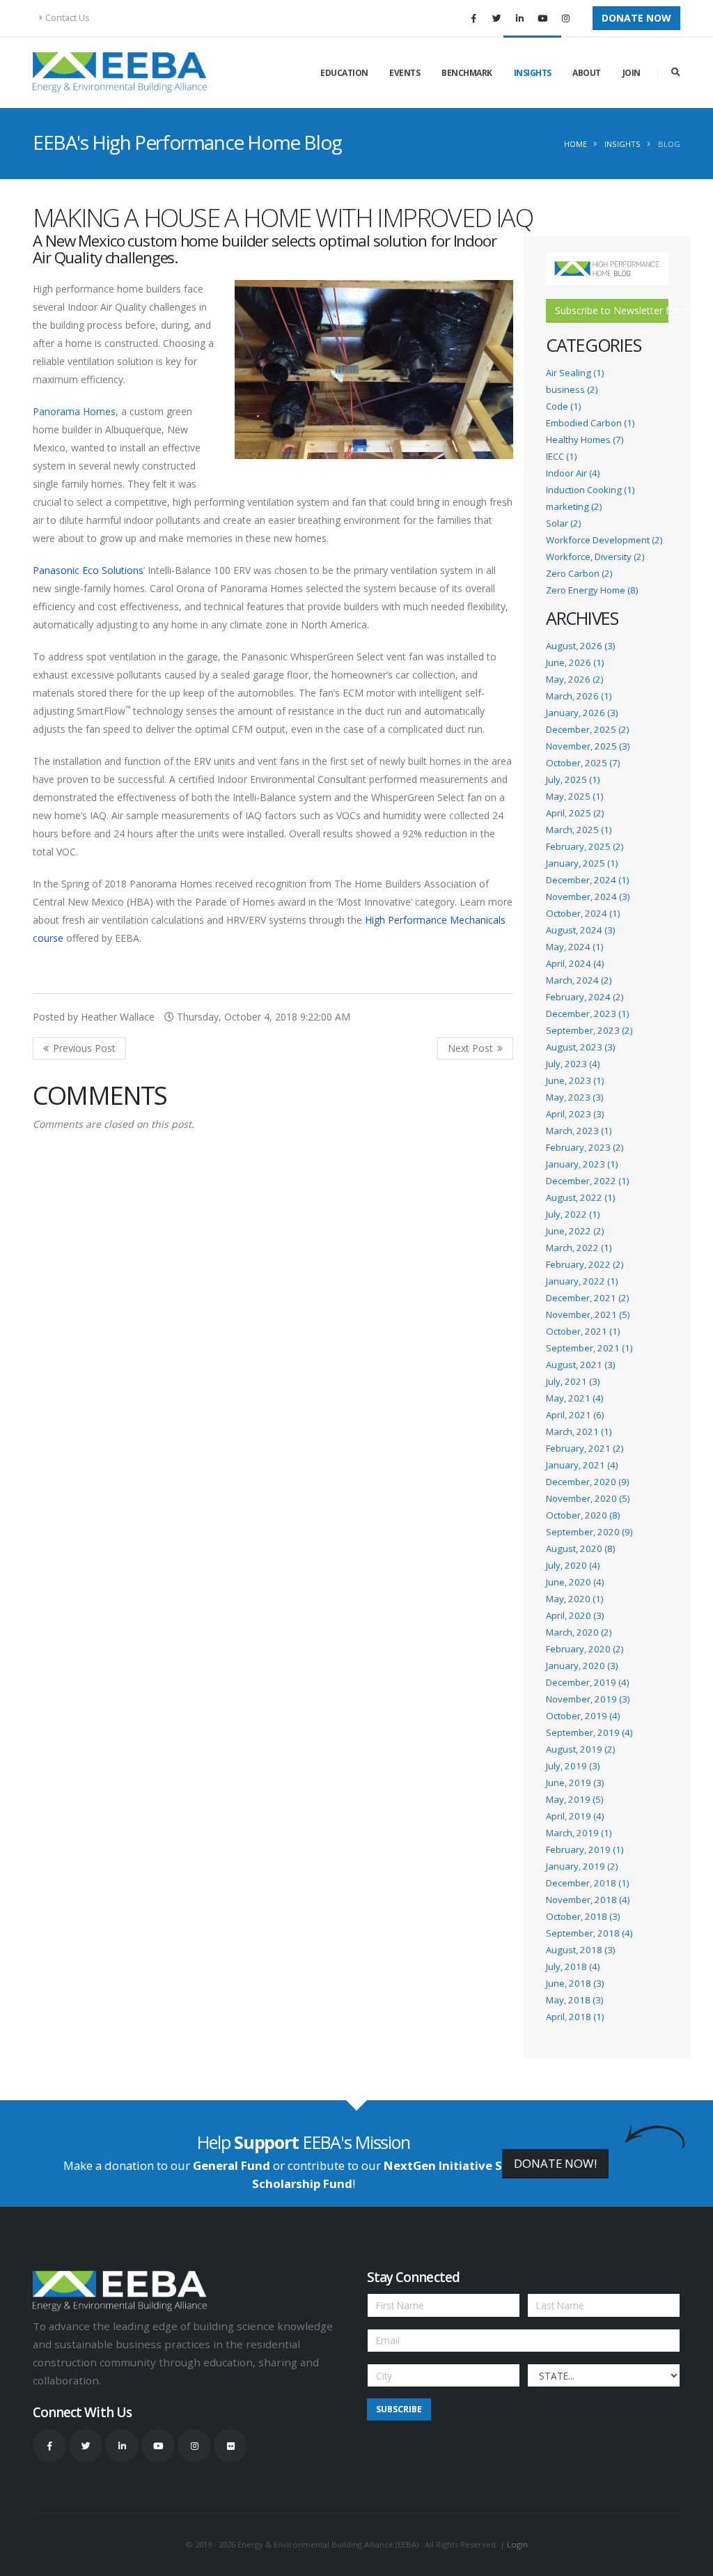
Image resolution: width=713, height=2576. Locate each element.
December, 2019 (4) (587, 1682)
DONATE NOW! (555, 2163)
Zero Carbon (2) (579, 573)
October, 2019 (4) (583, 1716)
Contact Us (68, 18)
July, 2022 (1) (573, 1214)
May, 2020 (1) (574, 1599)
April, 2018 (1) (575, 2017)
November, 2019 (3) (588, 1699)
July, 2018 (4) (573, 1966)
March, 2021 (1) (579, 1431)
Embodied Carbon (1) (590, 423)
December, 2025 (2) (587, 729)
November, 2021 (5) (588, 1314)
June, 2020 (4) (575, 1582)
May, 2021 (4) (574, 1398)
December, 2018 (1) (587, 1883)
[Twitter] (496, 18)
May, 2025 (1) (574, 796)
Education (344, 73)
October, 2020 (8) (583, 1515)
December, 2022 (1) (587, 1181)
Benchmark (467, 73)
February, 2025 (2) (585, 846)
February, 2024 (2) (585, 997)
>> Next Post (475, 1048)
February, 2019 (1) (585, 1849)
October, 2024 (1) (583, 913)
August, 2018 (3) (580, 1950)
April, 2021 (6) (575, 1415)
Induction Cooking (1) (590, 490)
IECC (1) (561, 456)
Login (517, 2544)
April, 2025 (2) (575, 813)
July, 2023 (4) (573, 1064)
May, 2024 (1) (574, 947)
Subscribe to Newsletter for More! (612, 310)
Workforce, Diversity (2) (595, 557)
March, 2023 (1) (579, 1131)
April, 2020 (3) (575, 1615)
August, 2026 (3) (580, 646)
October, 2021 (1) (583, 1331)
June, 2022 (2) (575, 1231)
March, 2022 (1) (579, 1248)
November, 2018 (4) (588, 1900)
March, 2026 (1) (579, 696)
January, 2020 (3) (582, 1666)
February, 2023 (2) (585, 1147)
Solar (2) (563, 523)
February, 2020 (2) (585, 1649)
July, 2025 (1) (573, 779)
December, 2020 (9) (587, 1482)
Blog (669, 144)
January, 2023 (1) (582, 1164)
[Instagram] (565, 18)
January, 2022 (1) (582, 1281)
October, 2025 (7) (583, 763)
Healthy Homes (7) (585, 440)
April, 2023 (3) (575, 1114)
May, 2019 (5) (574, 1799)
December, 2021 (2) (587, 1298)
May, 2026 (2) (574, 679)
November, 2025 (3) (588, 746)
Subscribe (399, 2409)
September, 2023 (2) (589, 1030)
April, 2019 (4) (575, 1816)
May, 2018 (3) (574, 2000)
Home (575, 144)
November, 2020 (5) (588, 1498)
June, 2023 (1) (575, 1080)
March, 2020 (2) (579, 1632)
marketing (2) (574, 506)
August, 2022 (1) (580, 1197)
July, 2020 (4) (573, 1565)
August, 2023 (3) (580, 1047)
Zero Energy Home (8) (592, 590)
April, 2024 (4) (575, 963)
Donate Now (636, 18)
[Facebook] (473, 18)
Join (632, 73)
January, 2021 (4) (582, 1465)
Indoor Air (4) (573, 473)
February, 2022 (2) (585, 1264)
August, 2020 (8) (580, 1549)
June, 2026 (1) (575, 662)
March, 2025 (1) (579, 830)
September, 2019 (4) (589, 1732)
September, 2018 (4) (589, 1933)
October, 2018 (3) (583, 1916)
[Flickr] (230, 2446)
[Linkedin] (519, 18)
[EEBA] (120, 72)
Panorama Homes (74, 411)
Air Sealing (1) (575, 373)
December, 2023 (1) (587, 1014)
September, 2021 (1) (589, 1348)
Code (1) (563, 406)
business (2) (572, 389)
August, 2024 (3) (580, 930)
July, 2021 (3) (573, 1381)
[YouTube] (542, 18)
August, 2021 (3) (580, 1365)
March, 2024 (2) (579, 980)
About (587, 73)
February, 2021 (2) (585, 1448)
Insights (533, 73)
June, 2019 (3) (575, 1783)
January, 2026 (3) (582, 713)
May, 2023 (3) (574, 1097)
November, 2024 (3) (588, 897)
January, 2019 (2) (582, 1866)
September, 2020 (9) (589, 1532)
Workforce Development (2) (604, 540)
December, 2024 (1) (587, 880)
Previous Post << (79, 1048)
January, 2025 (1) (582, 863)
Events (405, 73)
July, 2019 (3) (573, 1766)
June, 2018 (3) (575, 1983)
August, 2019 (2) (580, 1749)
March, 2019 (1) (579, 1833)
